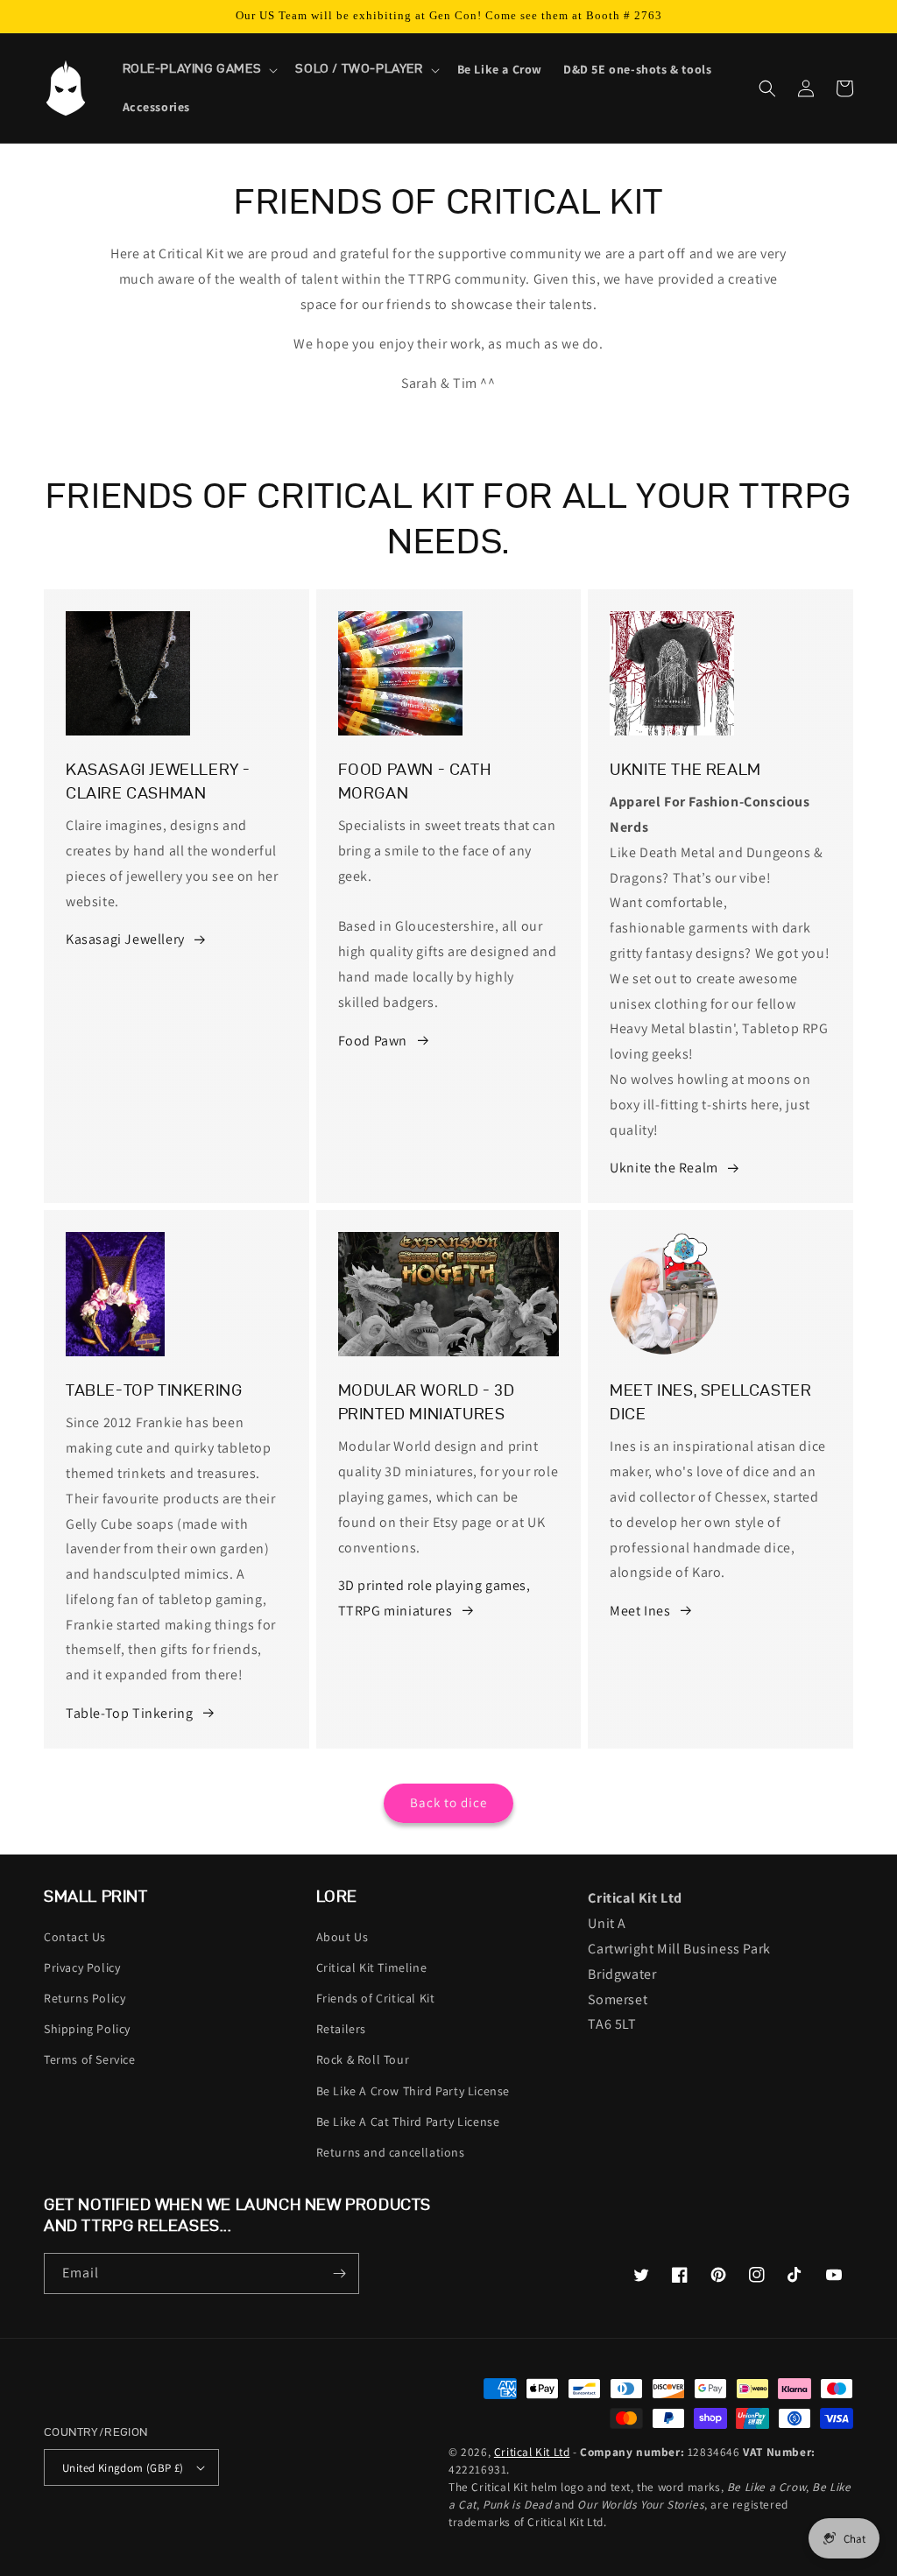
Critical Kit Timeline (372, 1967)
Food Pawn (373, 1041)
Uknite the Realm (664, 1168)
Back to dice (448, 1802)
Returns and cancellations (391, 2152)
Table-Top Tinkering (129, 1713)
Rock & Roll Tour (363, 2059)
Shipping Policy (87, 2029)
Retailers (341, 2029)
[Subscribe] (339, 2273)
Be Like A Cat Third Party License (408, 2122)
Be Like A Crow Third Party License (413, 2091)
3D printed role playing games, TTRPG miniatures (434, 1598)
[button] (199, 69)
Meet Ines (640, 1611)
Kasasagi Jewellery (125, 939)
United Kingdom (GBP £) (123, 2468)
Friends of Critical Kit (376, 1998)
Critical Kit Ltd (532, 2452)
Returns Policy (85, 1998)
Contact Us (75, 1937)
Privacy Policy (82, 1967)
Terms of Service (90, 2059)
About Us (343, 1937)
